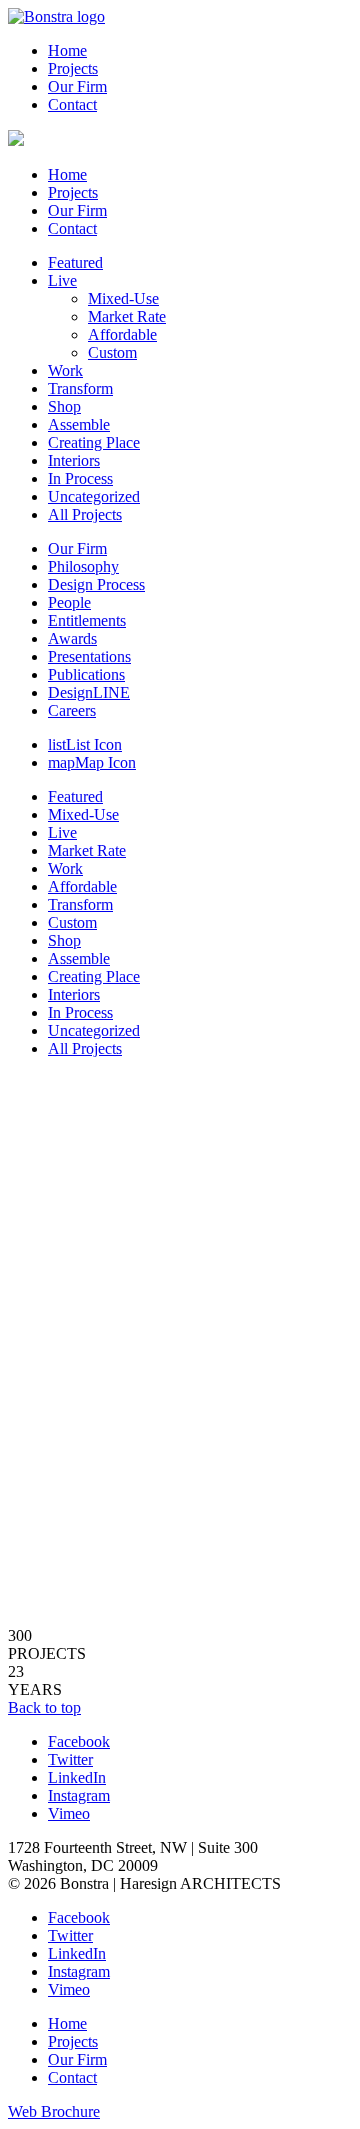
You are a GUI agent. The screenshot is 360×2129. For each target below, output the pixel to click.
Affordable (122, 334)
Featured (75, 262)
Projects (73, 68)
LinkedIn (77, 1777)
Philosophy (83, 566)
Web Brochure (54, 2111)
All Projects (85, 514)
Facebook (79, 1741)
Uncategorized (94, 496)
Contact (72, 104)
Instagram (79, 1795)
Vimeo (69, 1813)
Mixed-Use (123, 298)
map (92, 762)
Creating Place (94, 442)
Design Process (96, 584)
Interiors (74, 460)
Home (67, 50)
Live (62, 280)
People (69, 602)
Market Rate (127, 316)
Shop (64, 406)
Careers (72, 710)
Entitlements (87, 620)
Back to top (44, 1707)
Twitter (70, 1759)
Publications (86, 674)
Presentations (89, 656)
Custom (112, 352)
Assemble (79, 424)
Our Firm (77, 86)
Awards (72, 638)
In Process (80, 478)
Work (65, 370)
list (85, 744)
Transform (80, 388)
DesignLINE (89, 692)
